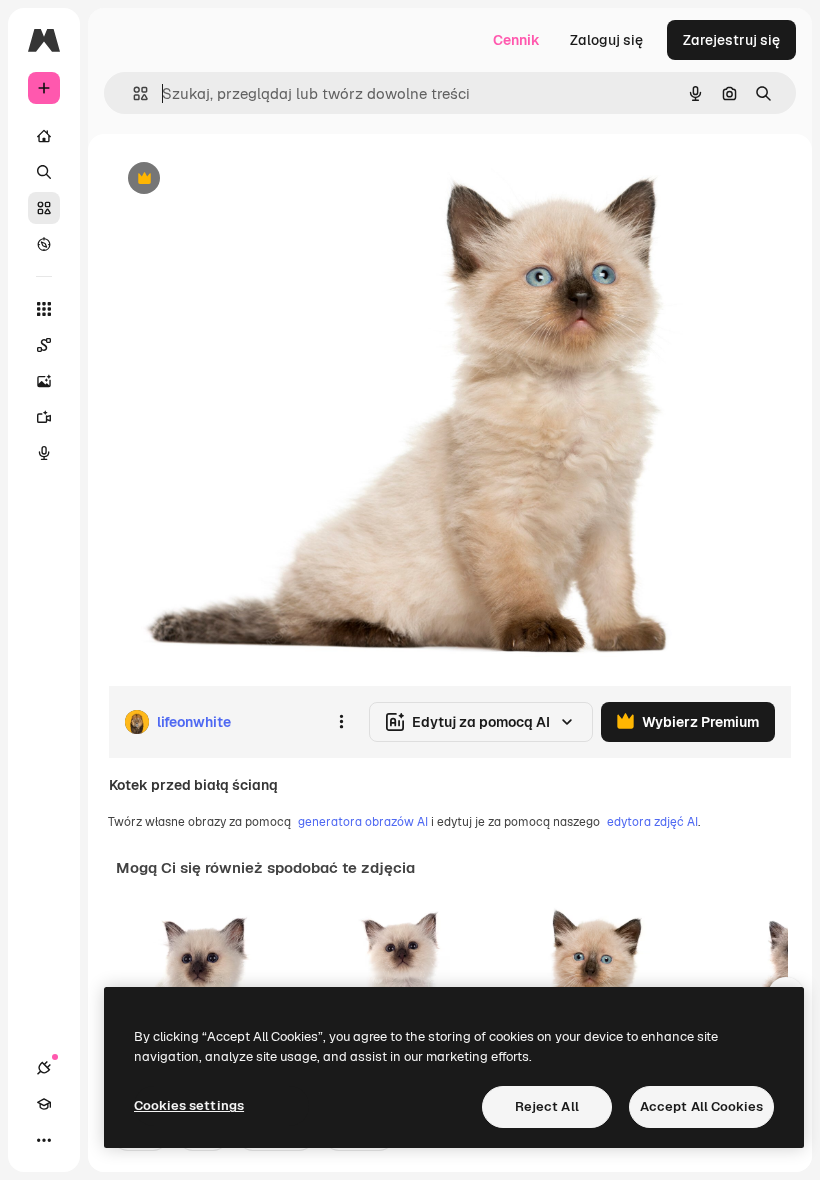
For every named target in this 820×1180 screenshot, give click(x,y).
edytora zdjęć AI (652, 822)
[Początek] (44, 136)
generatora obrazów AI (363, 822)
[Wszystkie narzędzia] (44, 309)
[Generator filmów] (44, 417)
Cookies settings (189, 1105)
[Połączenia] (44, 1068)
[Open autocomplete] (132, 93)
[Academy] (44, 1104)
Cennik (516, 40)
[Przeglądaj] (44, 244)
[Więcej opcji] (341, 722)
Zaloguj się (606, 40)
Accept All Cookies (701, 1106)
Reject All (547, 1106)
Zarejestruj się (731, 40)
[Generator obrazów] (44, 381)
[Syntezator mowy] (44, 453)
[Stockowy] (44, 208)
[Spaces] (44, 345)
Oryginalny (246, 179)
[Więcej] (44, 1140)
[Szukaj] (44, 172)
